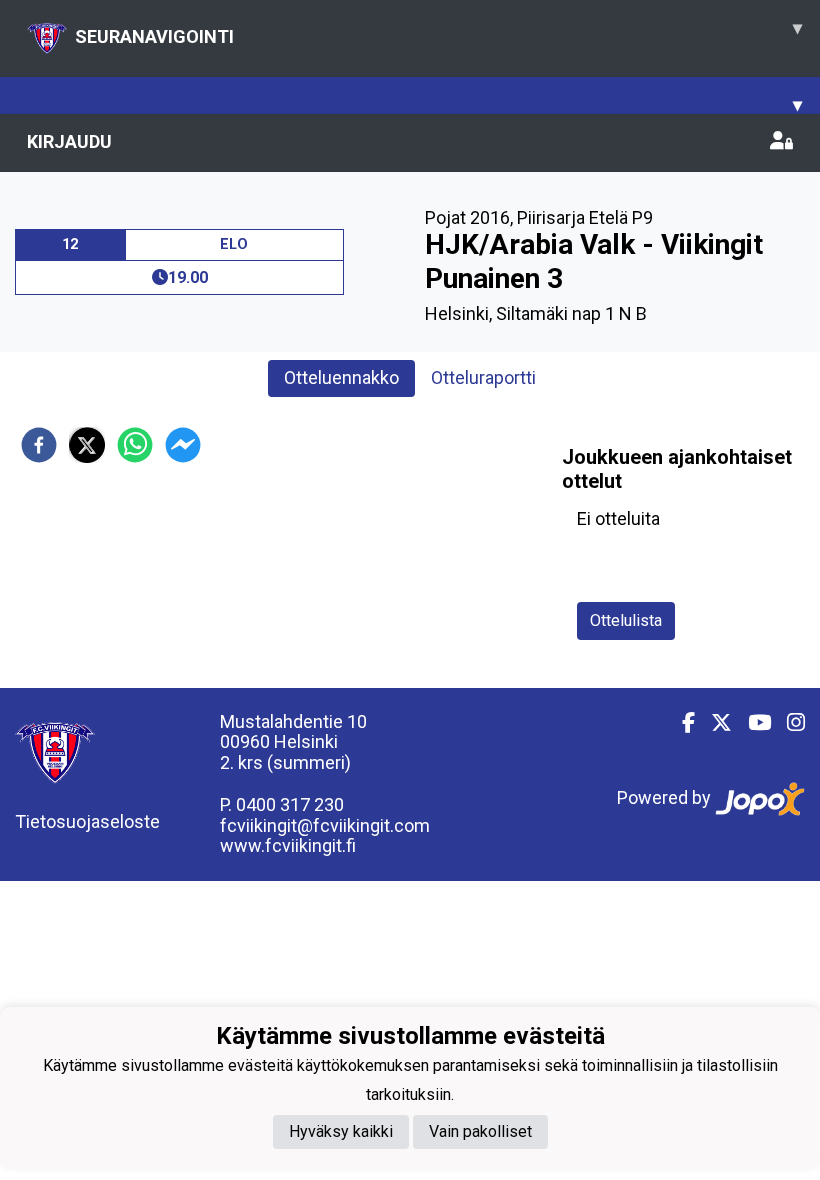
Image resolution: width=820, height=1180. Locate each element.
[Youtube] (751, 723)
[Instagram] (788, 723)
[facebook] (39, 445)
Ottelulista (626, 620)
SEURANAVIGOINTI (438, 32)
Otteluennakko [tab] (341, 377)
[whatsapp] (135, 445)
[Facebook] (680, 723)
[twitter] (87, 445)
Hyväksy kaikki (341, 1131)
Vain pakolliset (480, 1131)
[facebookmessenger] (183, 445)
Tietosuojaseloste (87, 821)
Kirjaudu (69, 141)
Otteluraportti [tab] (483, 377)
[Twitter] (713, 723)
